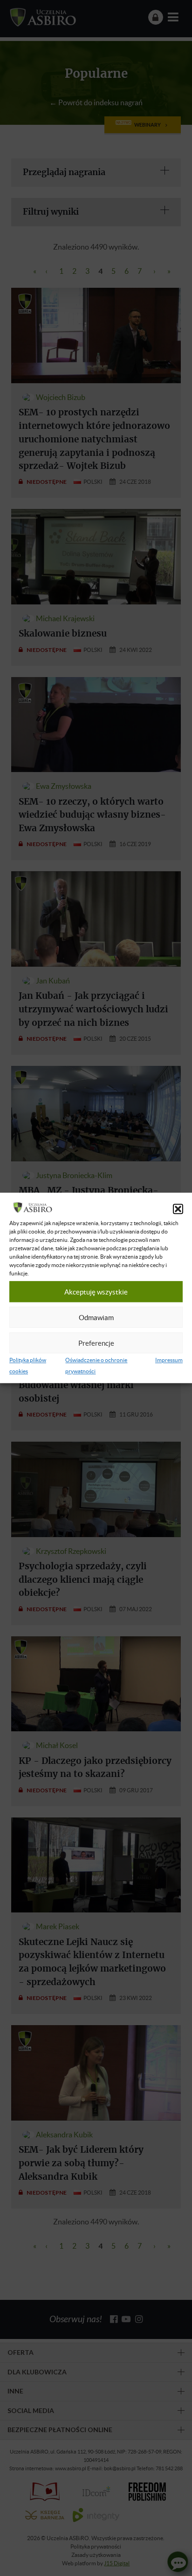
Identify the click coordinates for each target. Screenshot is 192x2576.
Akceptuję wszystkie (96, 1292)
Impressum (169, 1360)
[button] (178, 1209)
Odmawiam (96, 1317)
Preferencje (96, 1343)
